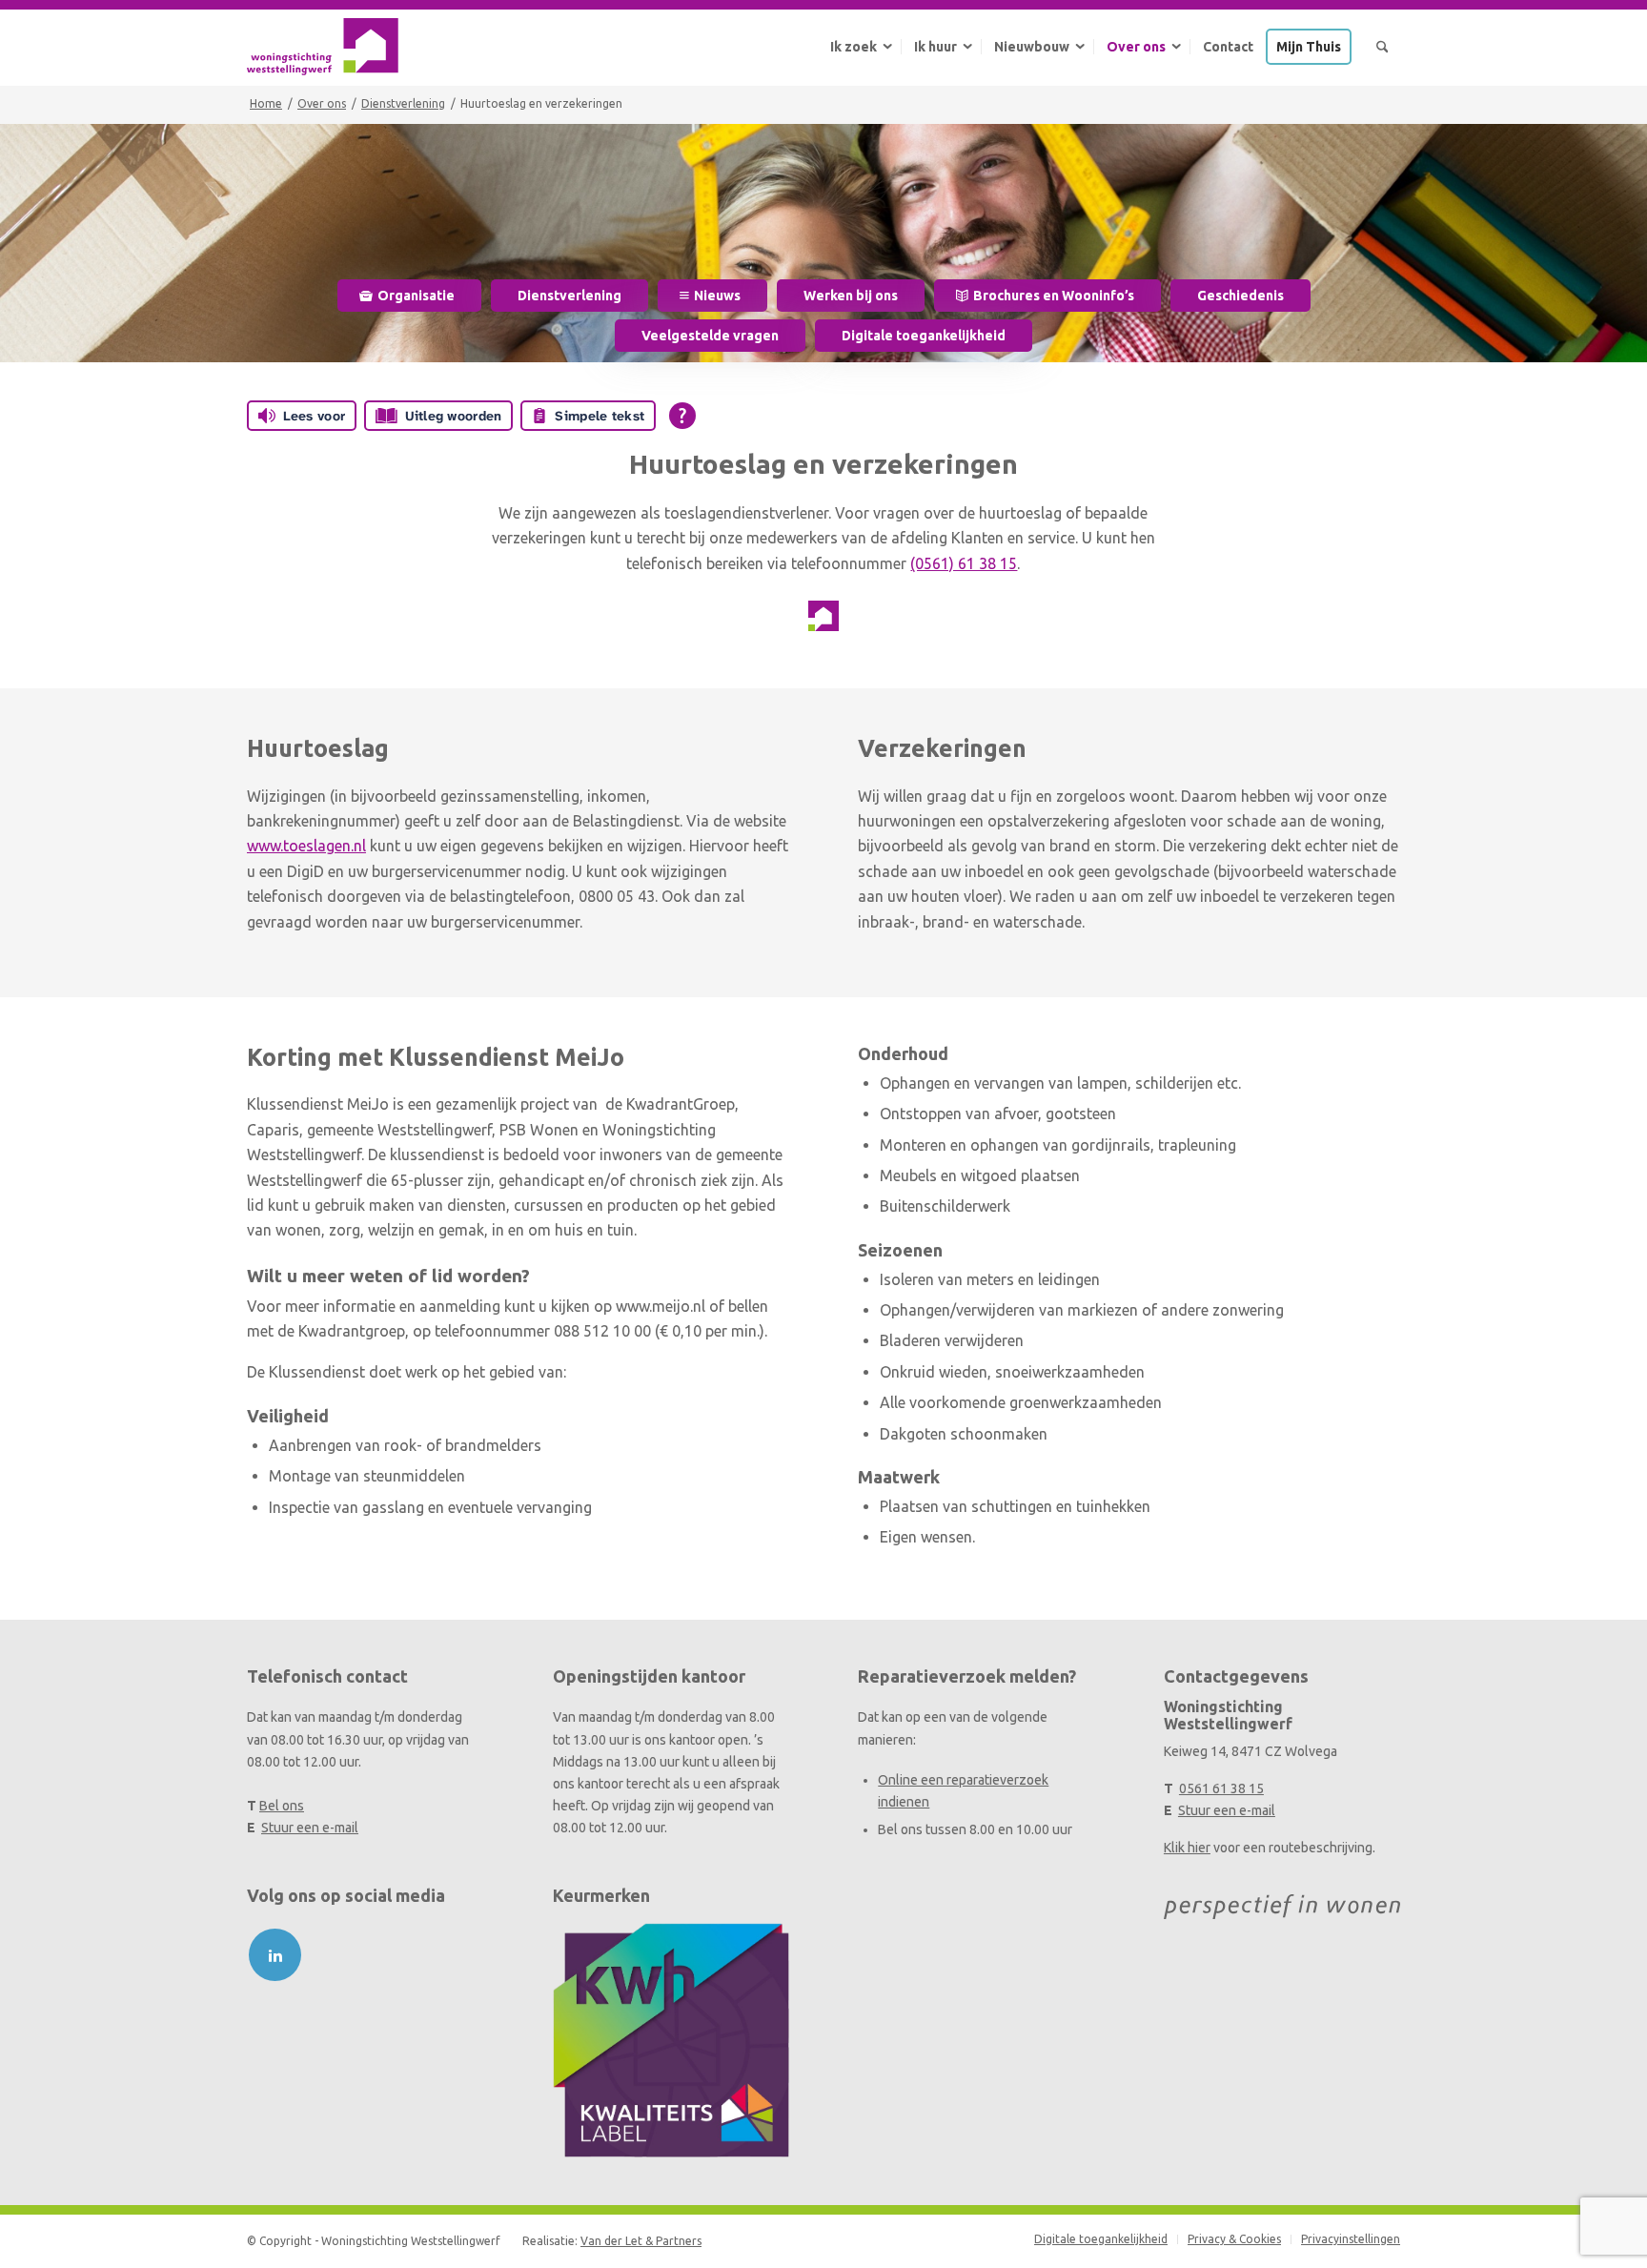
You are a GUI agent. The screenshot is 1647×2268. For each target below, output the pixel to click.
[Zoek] (1383, 47)
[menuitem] (859, 47)
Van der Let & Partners (641, 2241)
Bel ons (282, 1806)
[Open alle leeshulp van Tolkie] (682, 416)
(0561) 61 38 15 (964, 563)
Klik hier (1187, 1848)
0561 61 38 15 (1221, 1788)
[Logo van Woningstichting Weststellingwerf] (323, 47)
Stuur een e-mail (310, 1828)
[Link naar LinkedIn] (275, 1955)
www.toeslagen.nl (306, 846)
